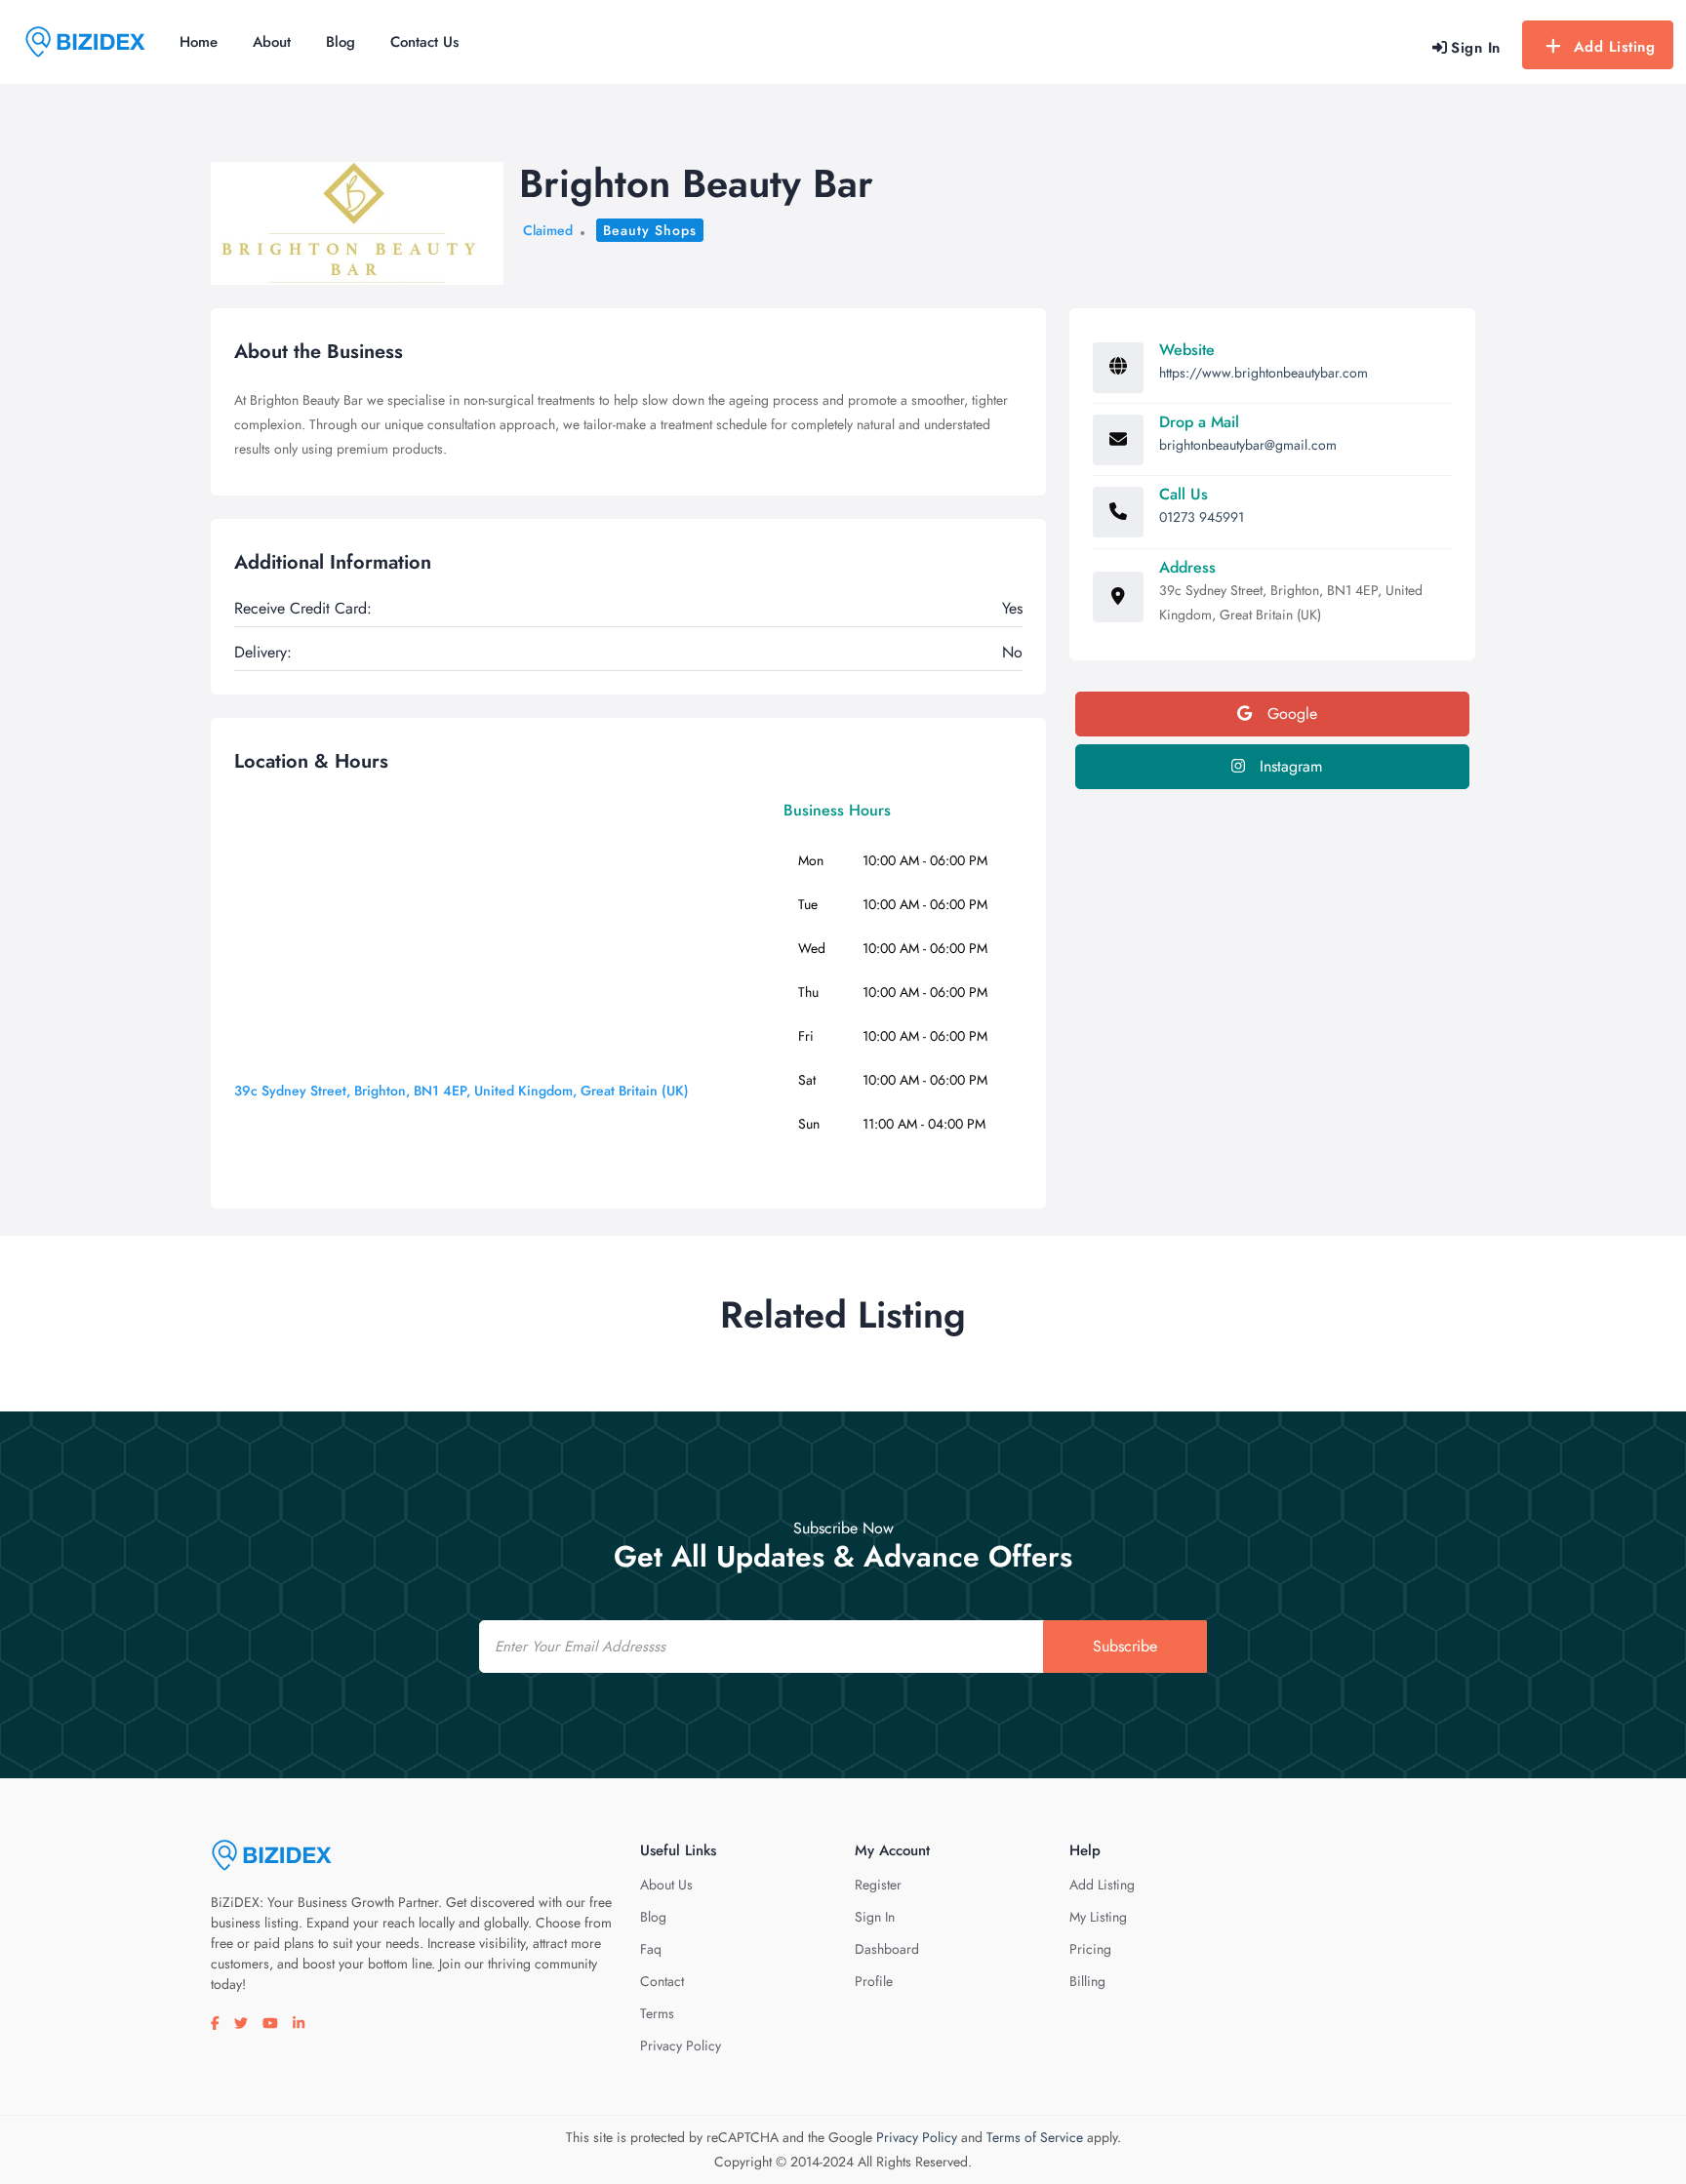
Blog (341, 42)
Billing (1087, 1981)
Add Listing (1615, 47)
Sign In (875, 1917)
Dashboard (887, 1949)
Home (199, 42)
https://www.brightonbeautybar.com (1264, 373)
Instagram (1288, 766)
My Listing (1098, 1917)
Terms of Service (1035, 2137)
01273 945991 (1202, 517)
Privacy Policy (681, 2045)
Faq (651, 1949)
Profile (874, 1981)
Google (1290, 714)
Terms (657, 2013)
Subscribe (1125, 1646)
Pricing (1090, 1949)
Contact (662, 1981)
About (272, 42)
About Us (666, 1885)
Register (878, 1885)
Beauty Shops (650, 230)
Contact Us (424, 42)
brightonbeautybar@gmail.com (1248, 445)
